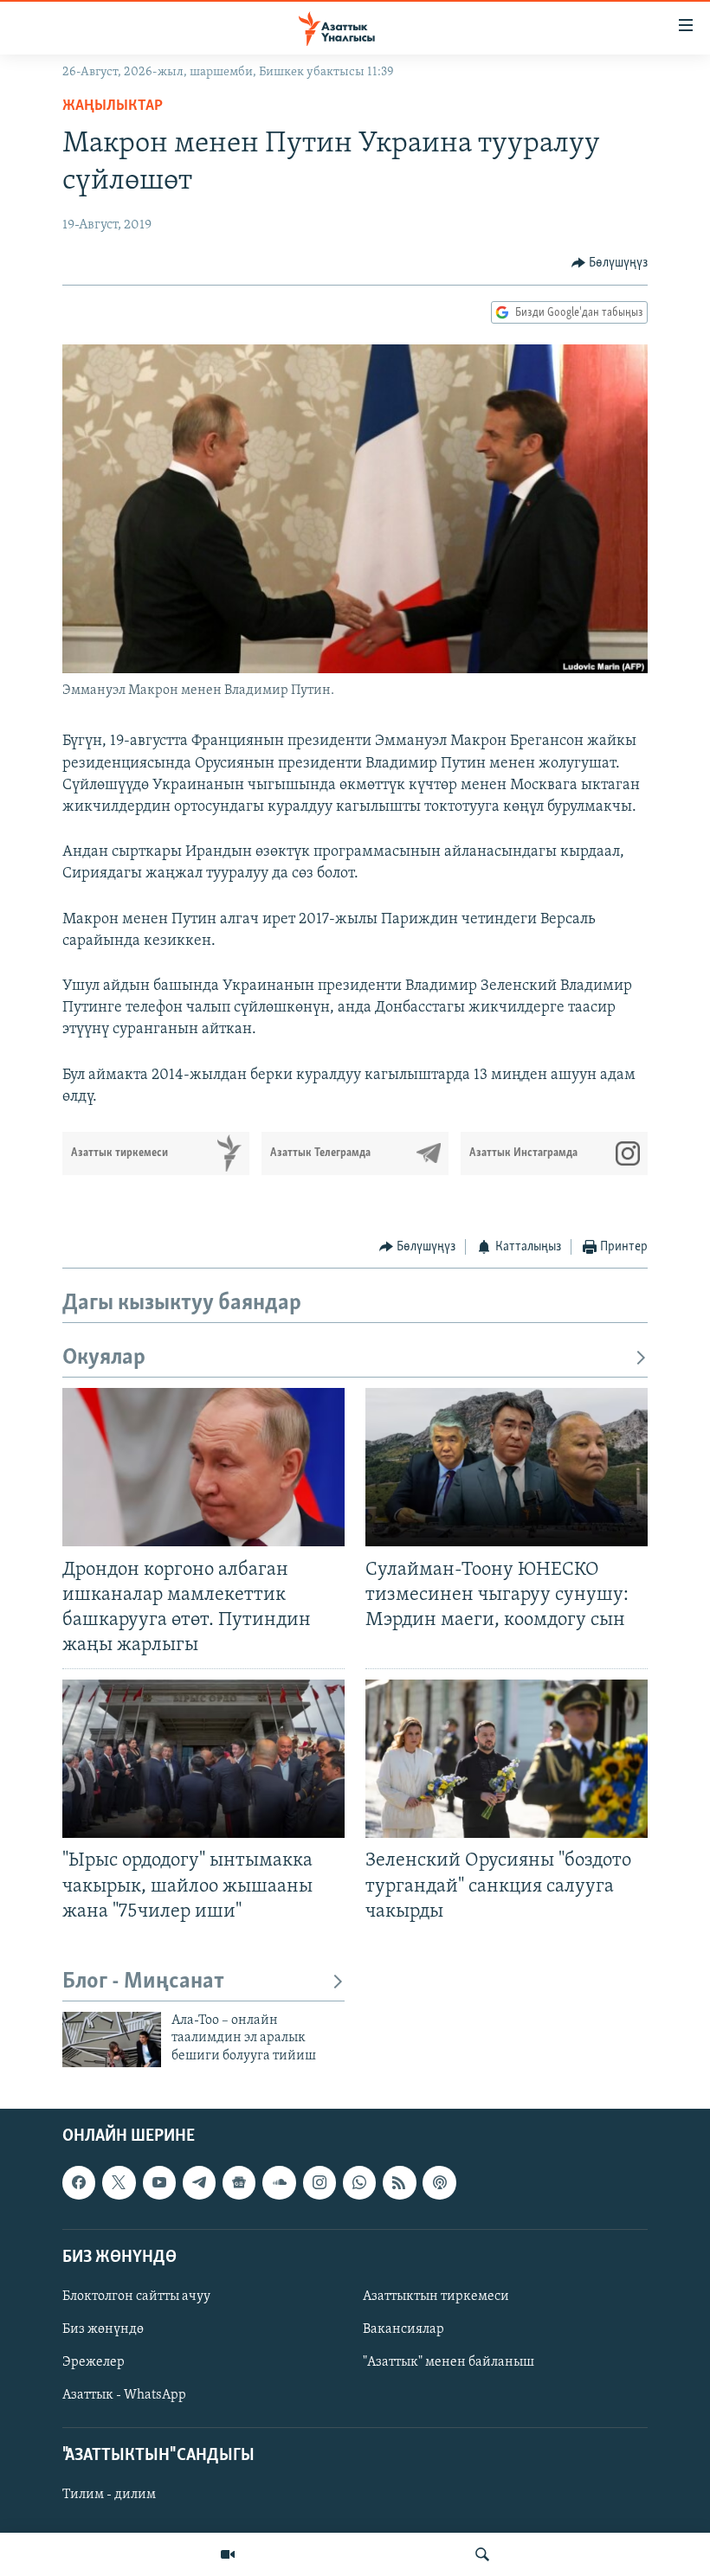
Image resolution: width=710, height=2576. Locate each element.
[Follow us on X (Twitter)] (119, 2182)
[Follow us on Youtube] (159, 2182)
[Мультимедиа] (228, 2554)
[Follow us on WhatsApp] (359, 2182)
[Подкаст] (439, 2182)
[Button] (610, 263)
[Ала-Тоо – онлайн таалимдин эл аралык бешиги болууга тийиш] (112, 2040)
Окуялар (104, 1358)
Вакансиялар (403, 2329)
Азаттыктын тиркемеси (436, 2297)
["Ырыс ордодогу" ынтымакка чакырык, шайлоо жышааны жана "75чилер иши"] (203, 1759)
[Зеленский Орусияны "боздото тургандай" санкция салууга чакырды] (507, 1759)
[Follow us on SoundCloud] (279, 2182)
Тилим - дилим (109, 2495)
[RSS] (399, 2182)
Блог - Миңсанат (143, 1982)
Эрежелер (94, 2362)
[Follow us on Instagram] (319, 2182)
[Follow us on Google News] (239, 2182)
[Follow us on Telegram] (199, 2182)
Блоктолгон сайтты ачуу (136, 2297)
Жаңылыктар (113, 106)
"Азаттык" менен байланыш (449, 2362)
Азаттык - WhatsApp (124, 2395)
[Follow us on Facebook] (79, 2182)
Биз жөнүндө (103, 2329)
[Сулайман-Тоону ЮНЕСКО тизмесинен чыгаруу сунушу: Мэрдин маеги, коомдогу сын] (507, 1467)
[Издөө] (482, 2554)
